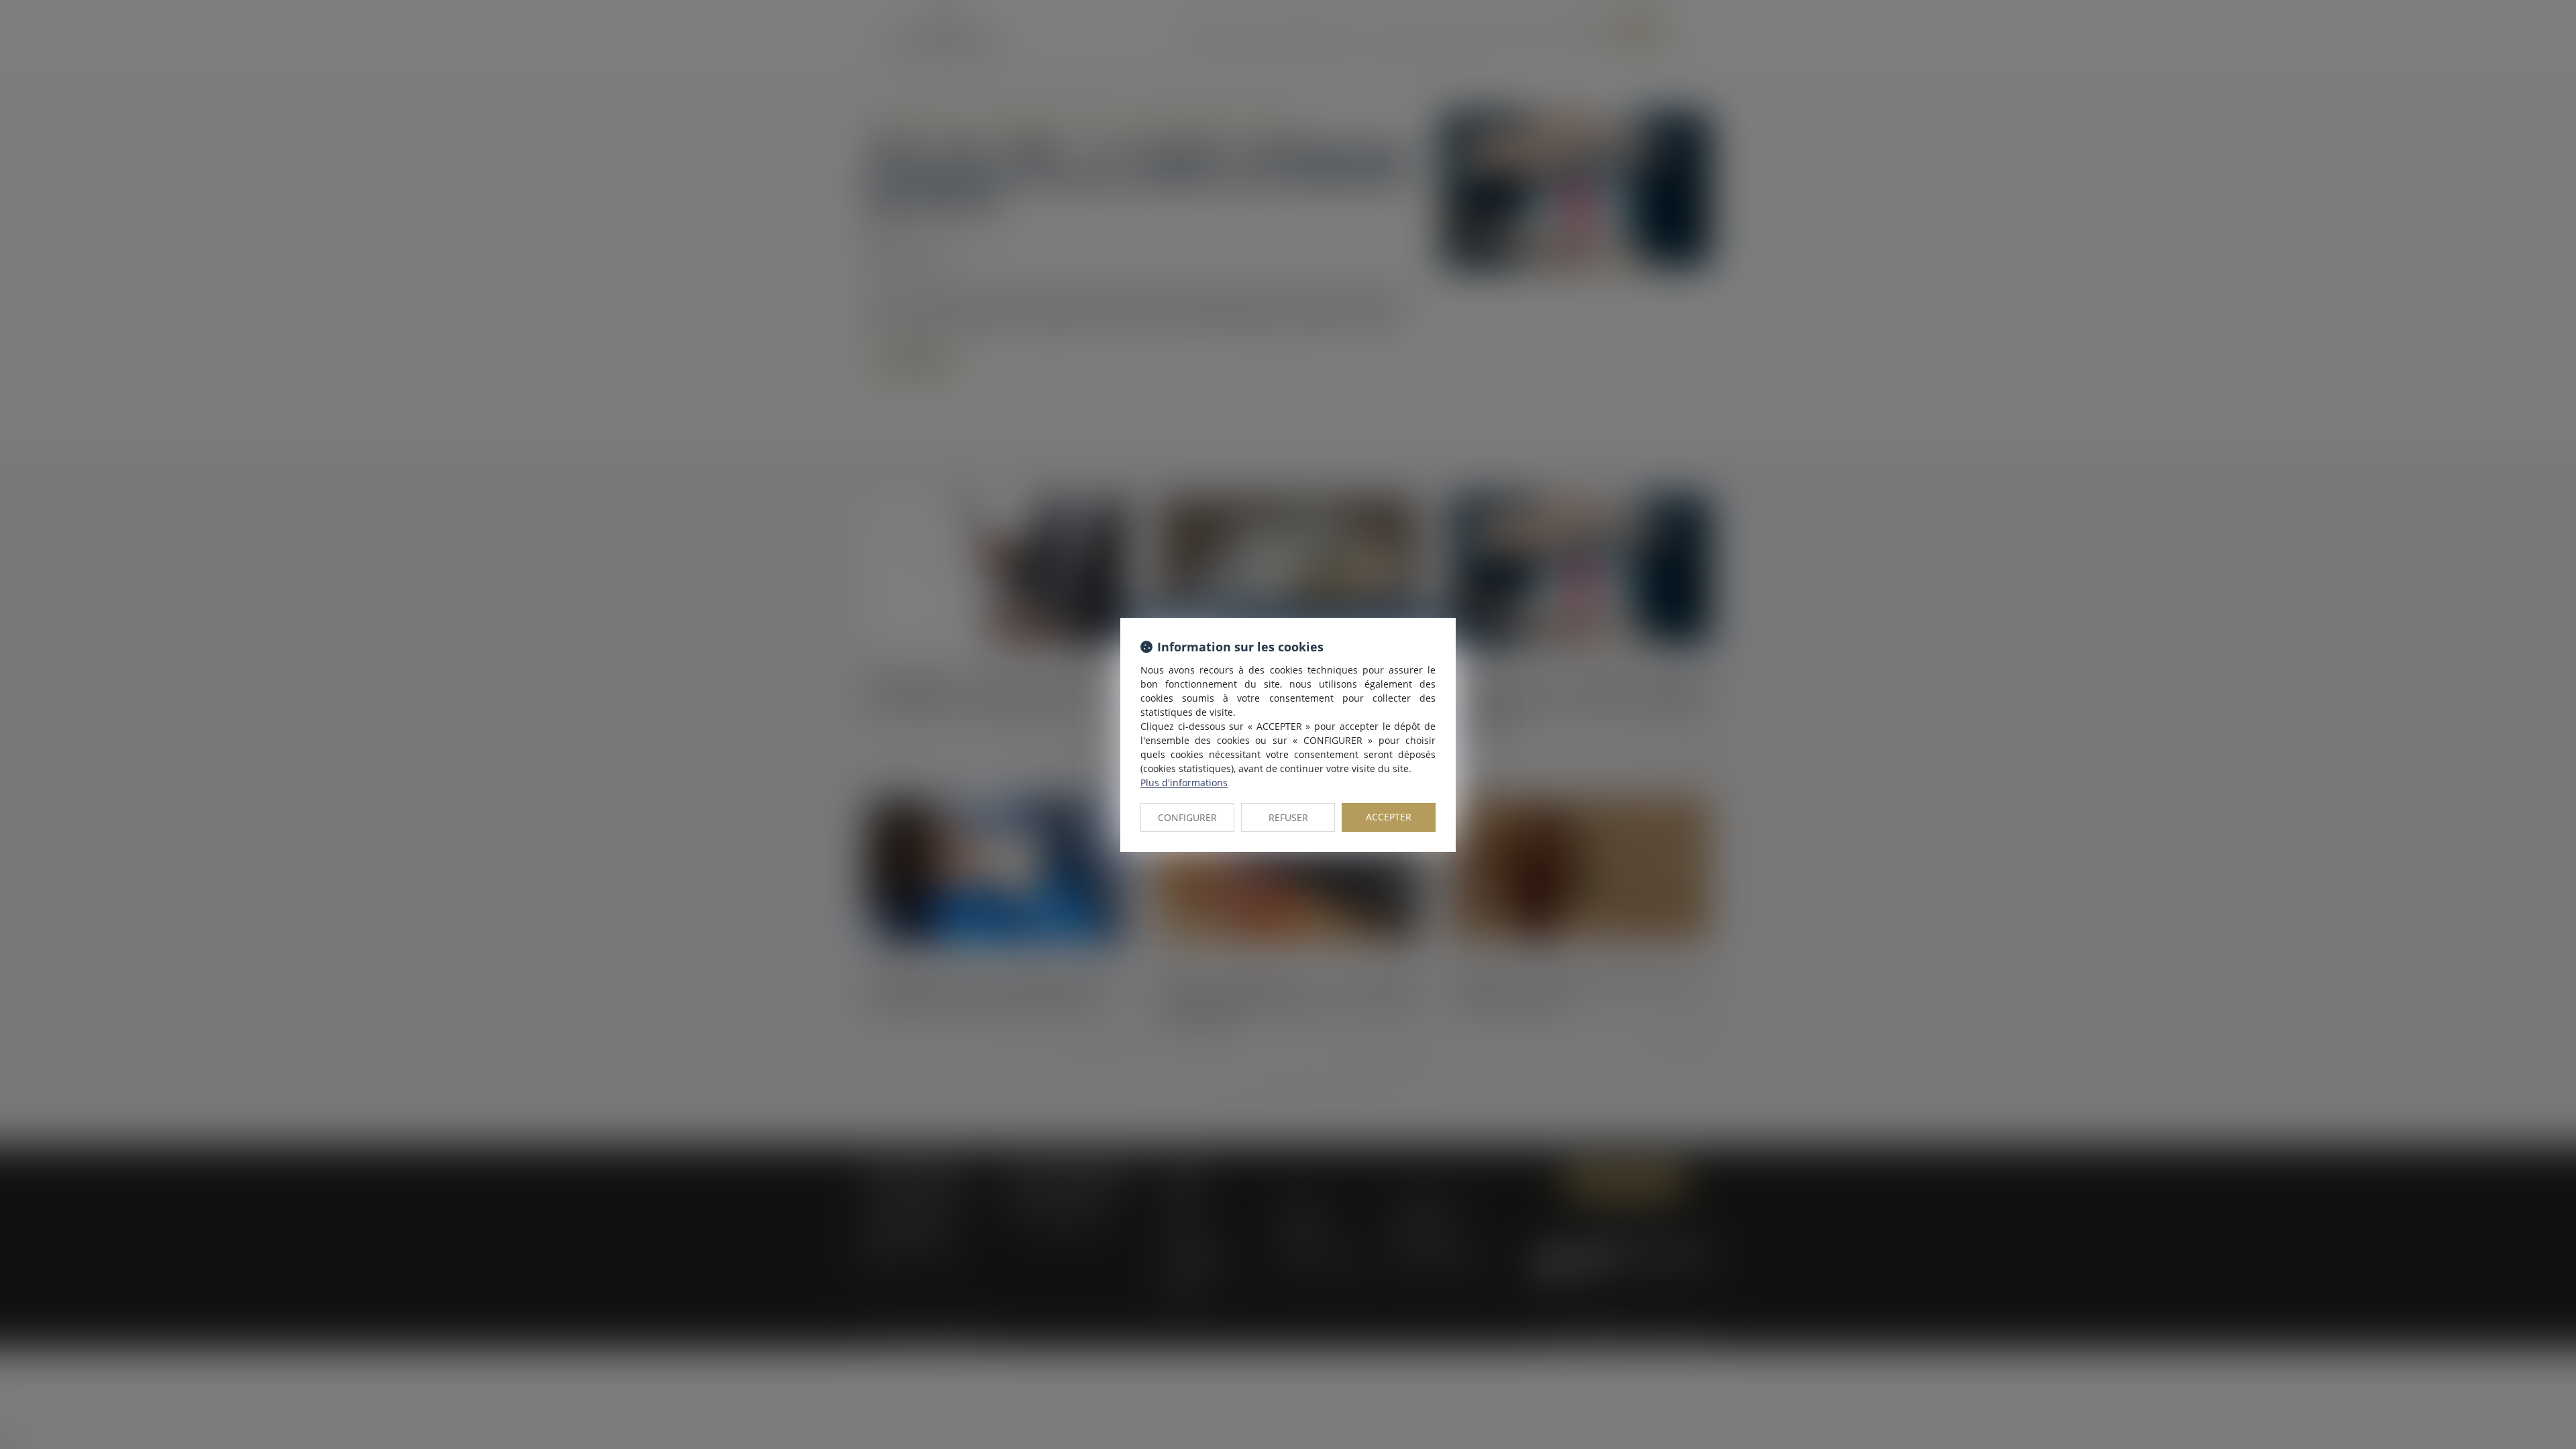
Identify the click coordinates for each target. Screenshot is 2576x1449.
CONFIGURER (1187, 817)
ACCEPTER (1389, 817)
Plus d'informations (1184, 783)
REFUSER (1288, 817)
